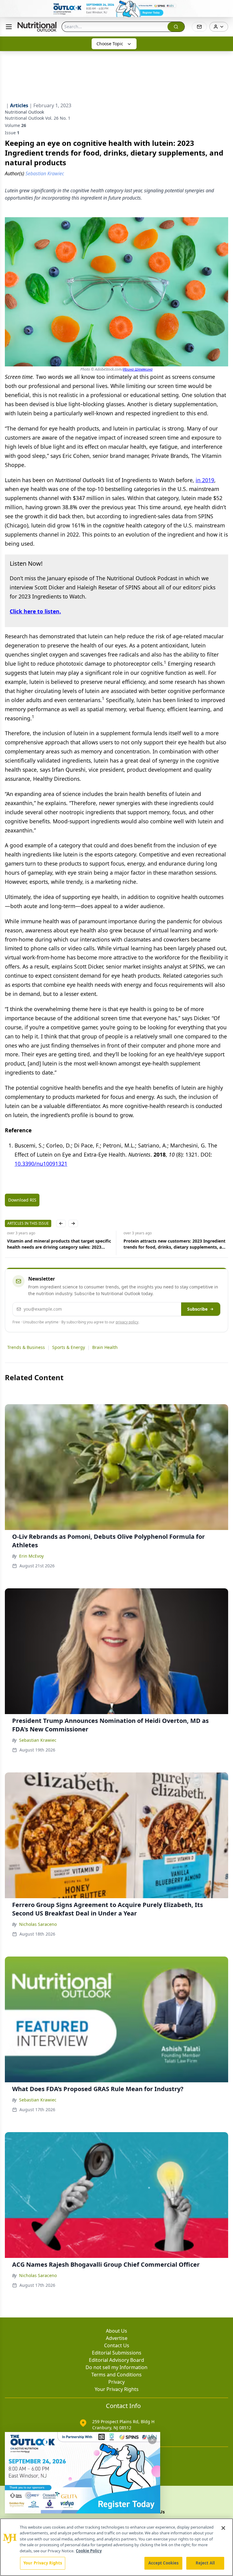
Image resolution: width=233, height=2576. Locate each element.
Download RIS (22, 1200)
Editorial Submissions (117, 2353)
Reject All (205, 2563)
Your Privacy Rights (117, 2389)
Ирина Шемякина (138, 369)
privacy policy (127, 1322)
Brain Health (105, 1347)
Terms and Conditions (116, 2375)
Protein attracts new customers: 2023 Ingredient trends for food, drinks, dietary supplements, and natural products (173, 1244)
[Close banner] (225, 8)
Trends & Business (26, 1347)
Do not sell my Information (116, 2367)
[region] (116, 2547)
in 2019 (205, 480)
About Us (116, 2331)
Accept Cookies (164, 2563)
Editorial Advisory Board (116, 2360)
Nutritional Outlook (24, 112)
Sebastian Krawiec (38, 1740)
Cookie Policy (89, 2551)
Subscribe (197, 1309)
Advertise (117, 2338)
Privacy (116, 2382)
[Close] (223, 2528)
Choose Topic (110, 44)
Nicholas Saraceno (38, 1924)
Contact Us (117, 2345)
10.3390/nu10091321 (41, 1164)
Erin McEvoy (31, 1556)
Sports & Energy (69, 1347)
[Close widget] (152, 2440)
